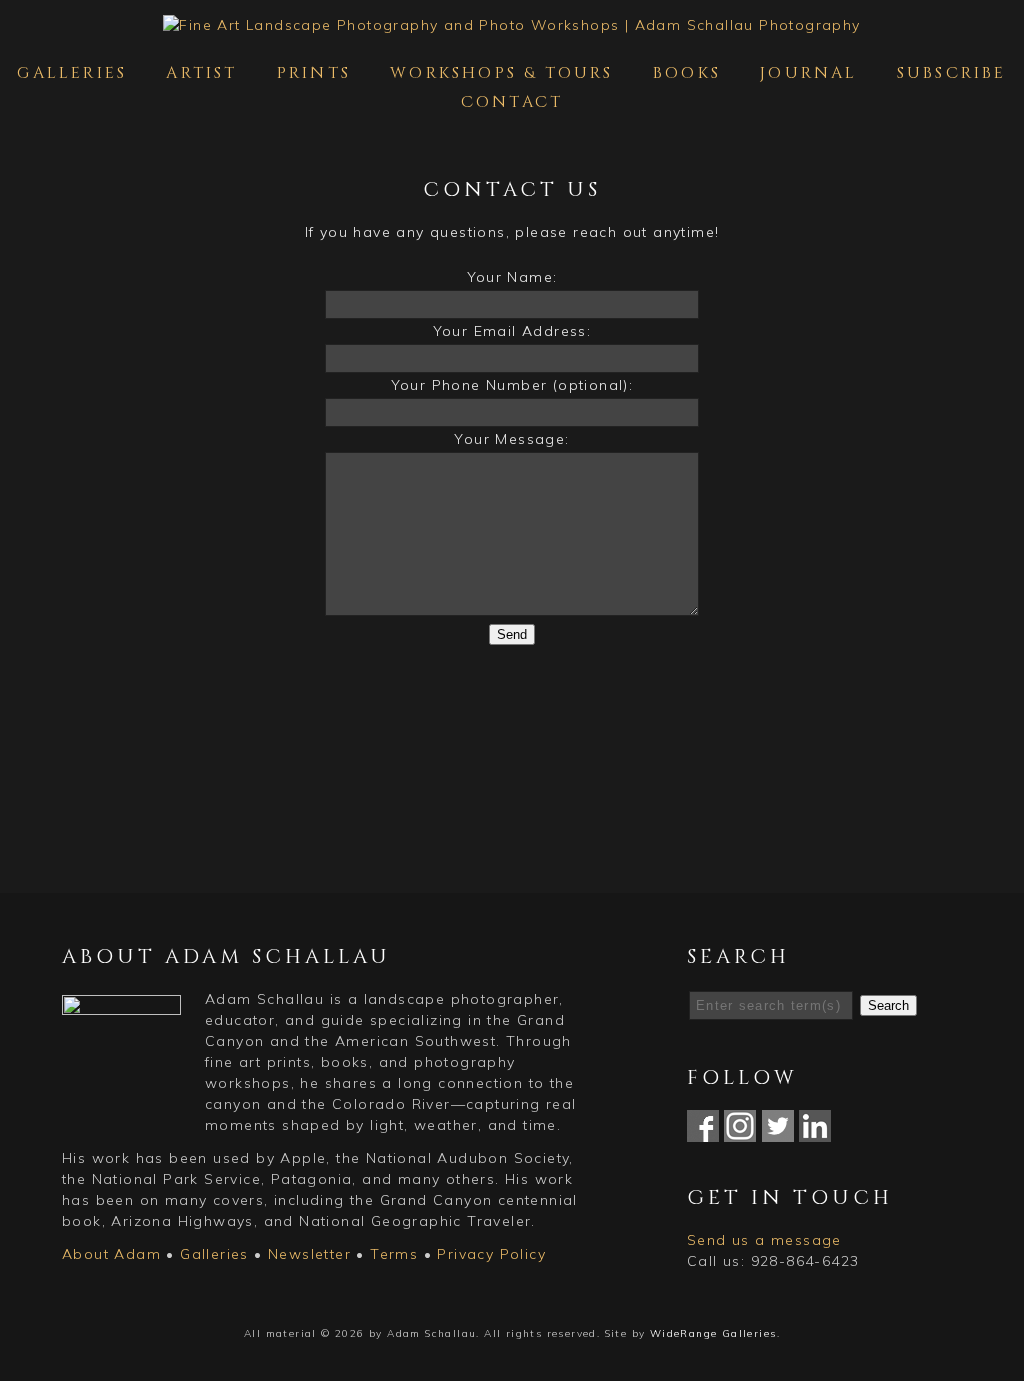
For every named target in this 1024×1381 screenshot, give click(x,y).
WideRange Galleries (713, 1333)
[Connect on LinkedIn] (815, 1131)
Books (687, 73)
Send (512, 634)
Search (888, 1005)
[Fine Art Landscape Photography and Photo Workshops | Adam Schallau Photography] (511, 25)
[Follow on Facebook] (703, 1131)
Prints (314, 73)
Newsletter (309, 1254)
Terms (394, 1254)
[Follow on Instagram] (740, 1131)
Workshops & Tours (501, 73)
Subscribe (952, 73)
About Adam (111, 1254)
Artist (201, 73)
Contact (512, 102)
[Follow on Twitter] (778, 1131)
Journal (808, 73)
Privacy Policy (491, 1254)
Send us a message (764, 1240)
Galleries (72, 73)
